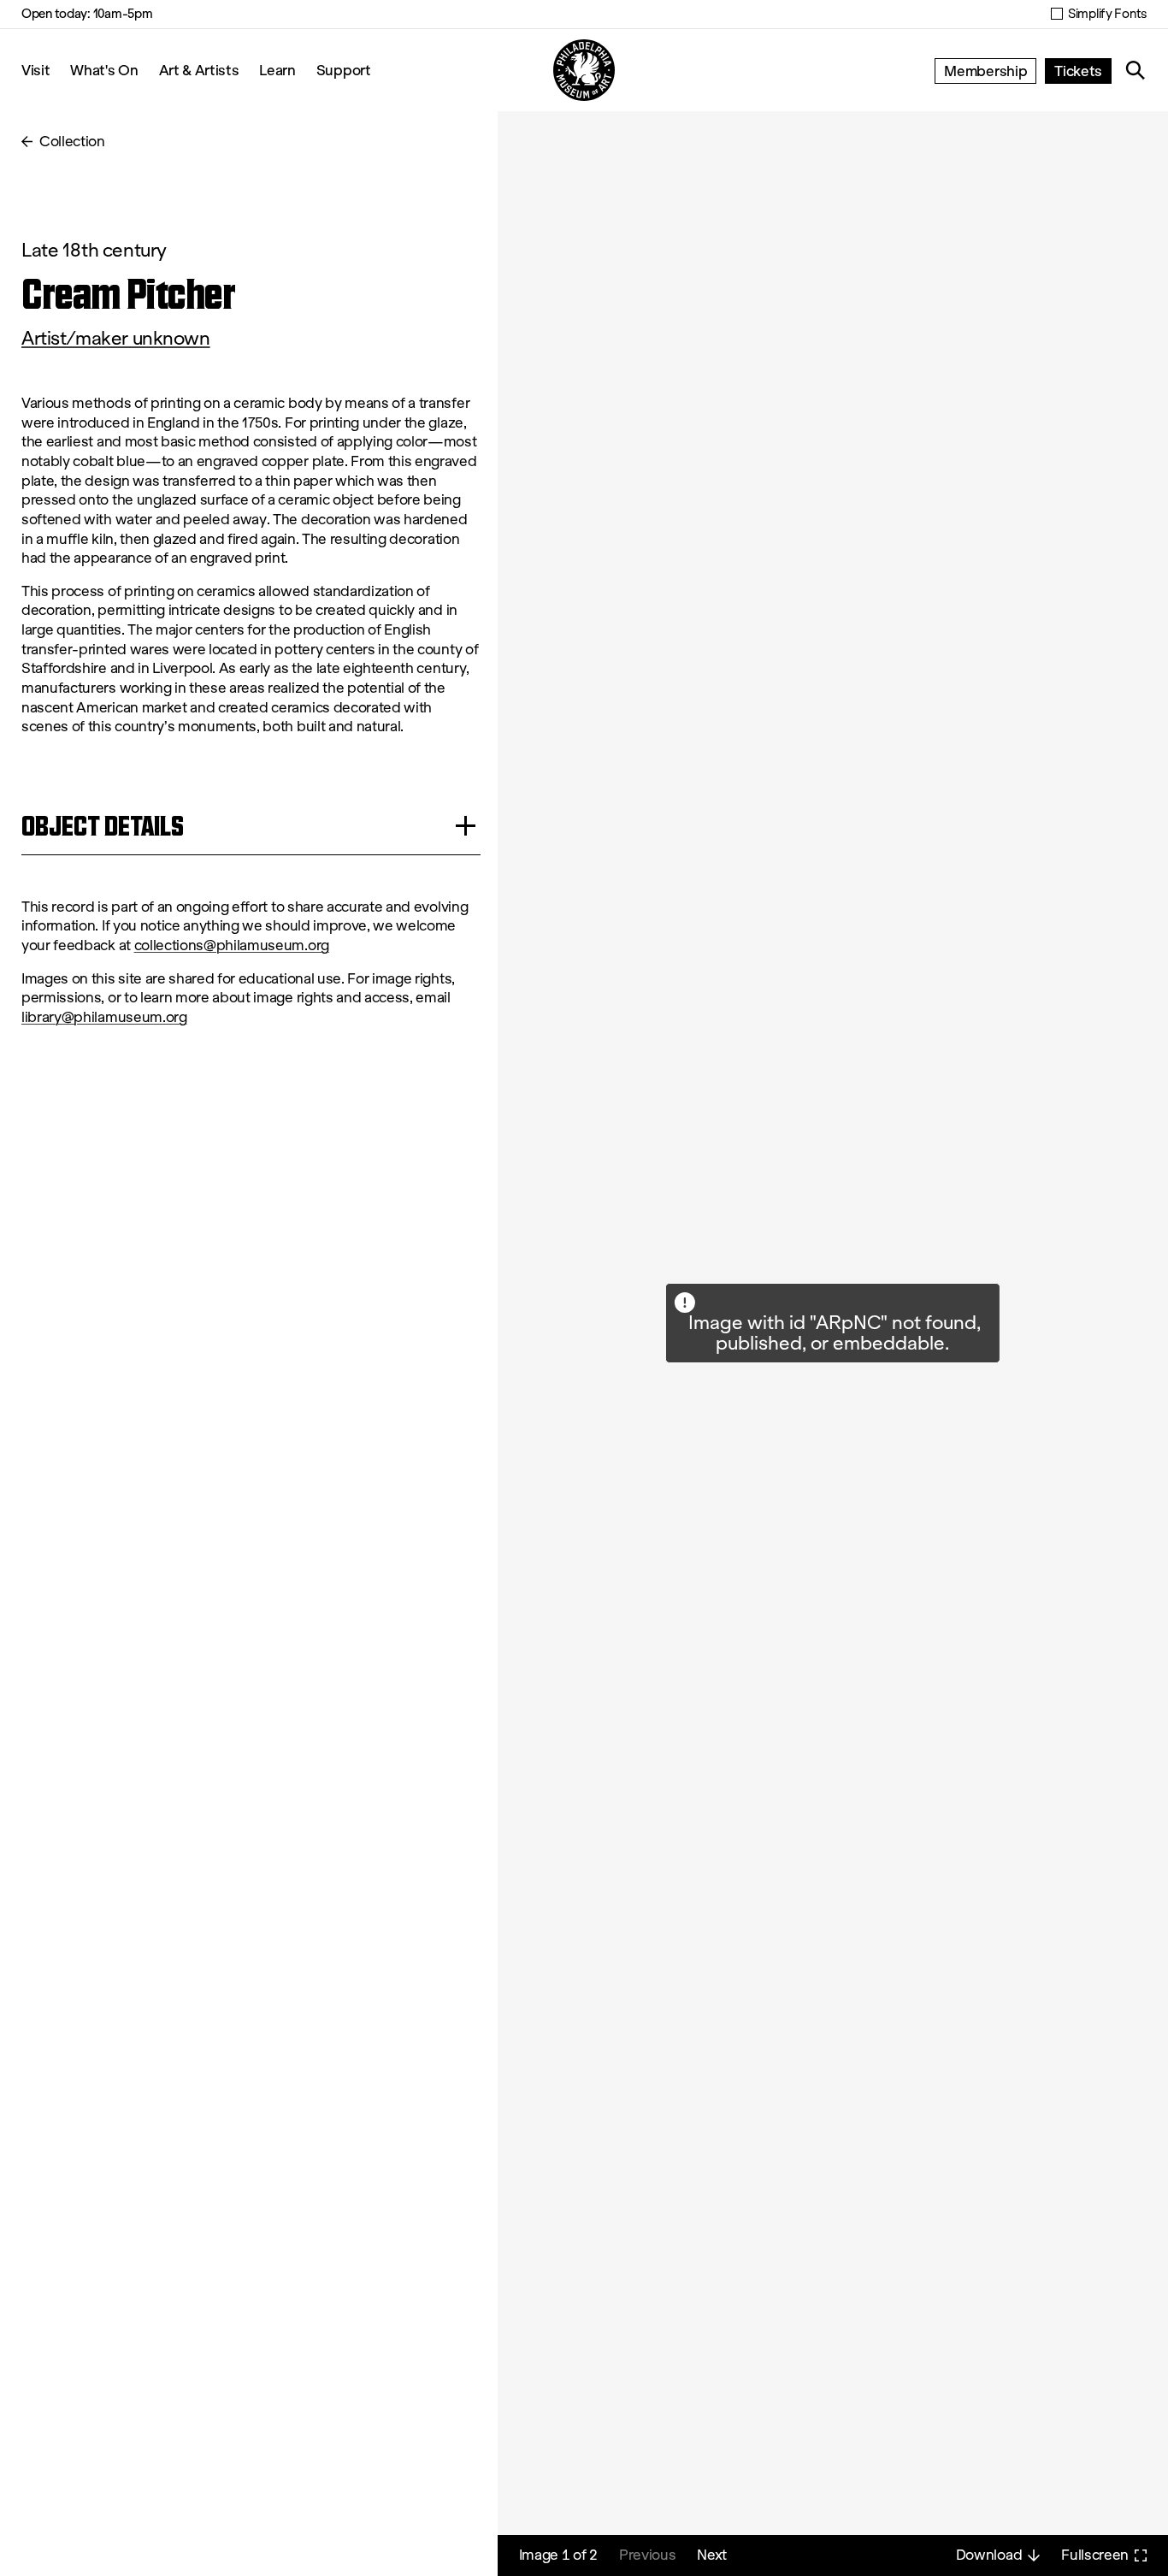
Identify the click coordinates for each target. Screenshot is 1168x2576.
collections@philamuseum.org (232, 945)
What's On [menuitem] (104, 70)
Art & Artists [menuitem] (199, 70)
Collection (72, 142)
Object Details (103, 826)
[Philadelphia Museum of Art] (584, 70)
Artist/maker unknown (116, 338)
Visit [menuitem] (35, 70)
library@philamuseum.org (104, 1017)
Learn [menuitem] (277, 70)
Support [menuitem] (344, 70)
